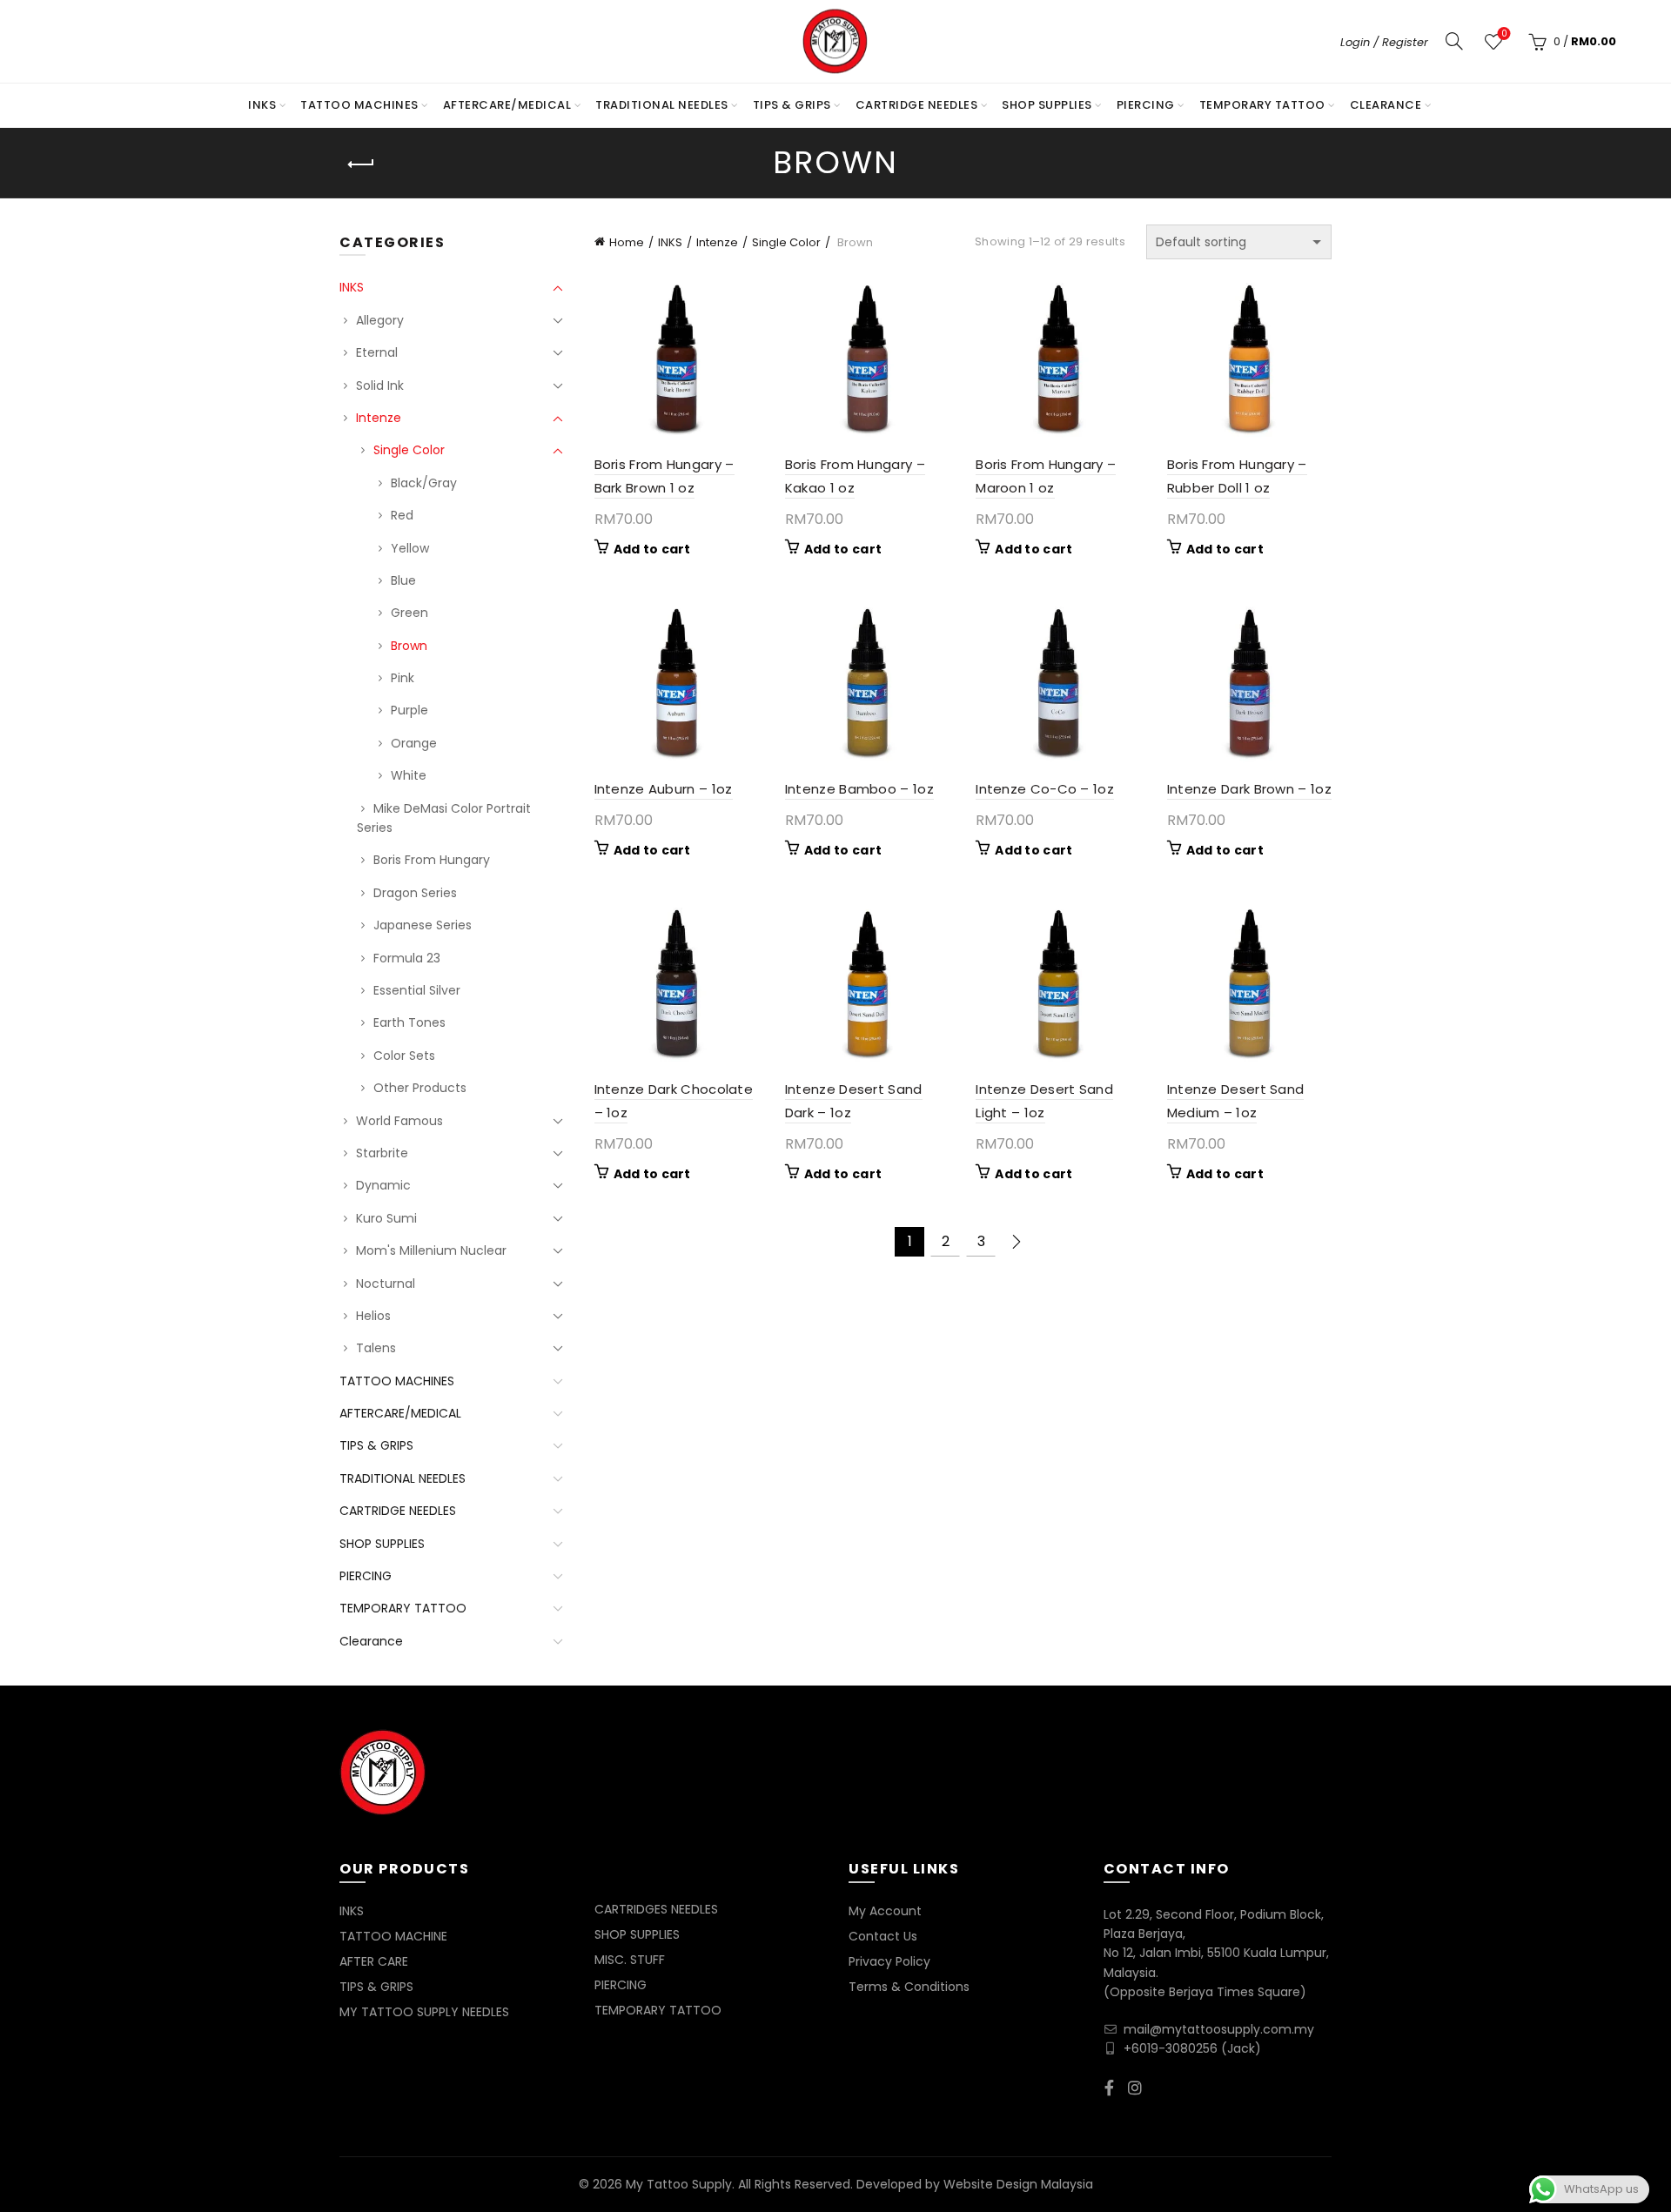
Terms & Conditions (909, 1987)
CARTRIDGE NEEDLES (917, 105)
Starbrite (382, 1153)
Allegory (380, 320)
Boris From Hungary (432, 860)
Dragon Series (415, 893)
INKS (262, 105)
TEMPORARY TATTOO (1262, 105)
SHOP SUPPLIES (1047, 105)
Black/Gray (424, 483)
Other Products (420, 1088)
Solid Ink (380, 385)
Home (627, 242)
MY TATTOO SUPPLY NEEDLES (424, 2012)
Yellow (410, 548)
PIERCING (1146, 105)
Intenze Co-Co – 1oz (1045, 789)
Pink (403, 678)
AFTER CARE (374, 1961)
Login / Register (1384, 42)
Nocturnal (386, 1284)
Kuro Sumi (386, 1218)
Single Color (786, 242)
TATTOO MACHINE (393, 1936)
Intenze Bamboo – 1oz (859, 789)
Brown (409, 646)
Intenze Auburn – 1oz (664, 789)
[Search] (1454, 41)
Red (402, 515)
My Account (885, 1911)
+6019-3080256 (1171, 2048)
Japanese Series (423, 925)
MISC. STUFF (630, 1960)
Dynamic (383, 1185)
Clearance (1386, 105)
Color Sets (404, 1056)
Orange (414, 743)
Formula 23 (407, 958)
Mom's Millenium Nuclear (431, 1250)
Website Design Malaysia (1018, 2184)
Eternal (377, 352)
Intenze (717, 242)
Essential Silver (417, 990)
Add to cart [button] (652, 549)
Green (409, 613)
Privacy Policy (889, 1961)
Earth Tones (409, 1022)
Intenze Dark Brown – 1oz (1249, 789)
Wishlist (1504, 34)
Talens (376, 1348)
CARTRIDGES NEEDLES (656, 1909)
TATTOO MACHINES (359, 105)
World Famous (399, 1121)
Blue (403, 580)
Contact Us (883, 1936)
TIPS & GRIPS (792, 105)
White (409, 775)
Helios (373, 1316)
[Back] (361, 164)
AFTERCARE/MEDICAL (507, 105)
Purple (409, 710)
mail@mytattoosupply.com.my (1219, 2029)
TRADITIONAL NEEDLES (662, 105)
